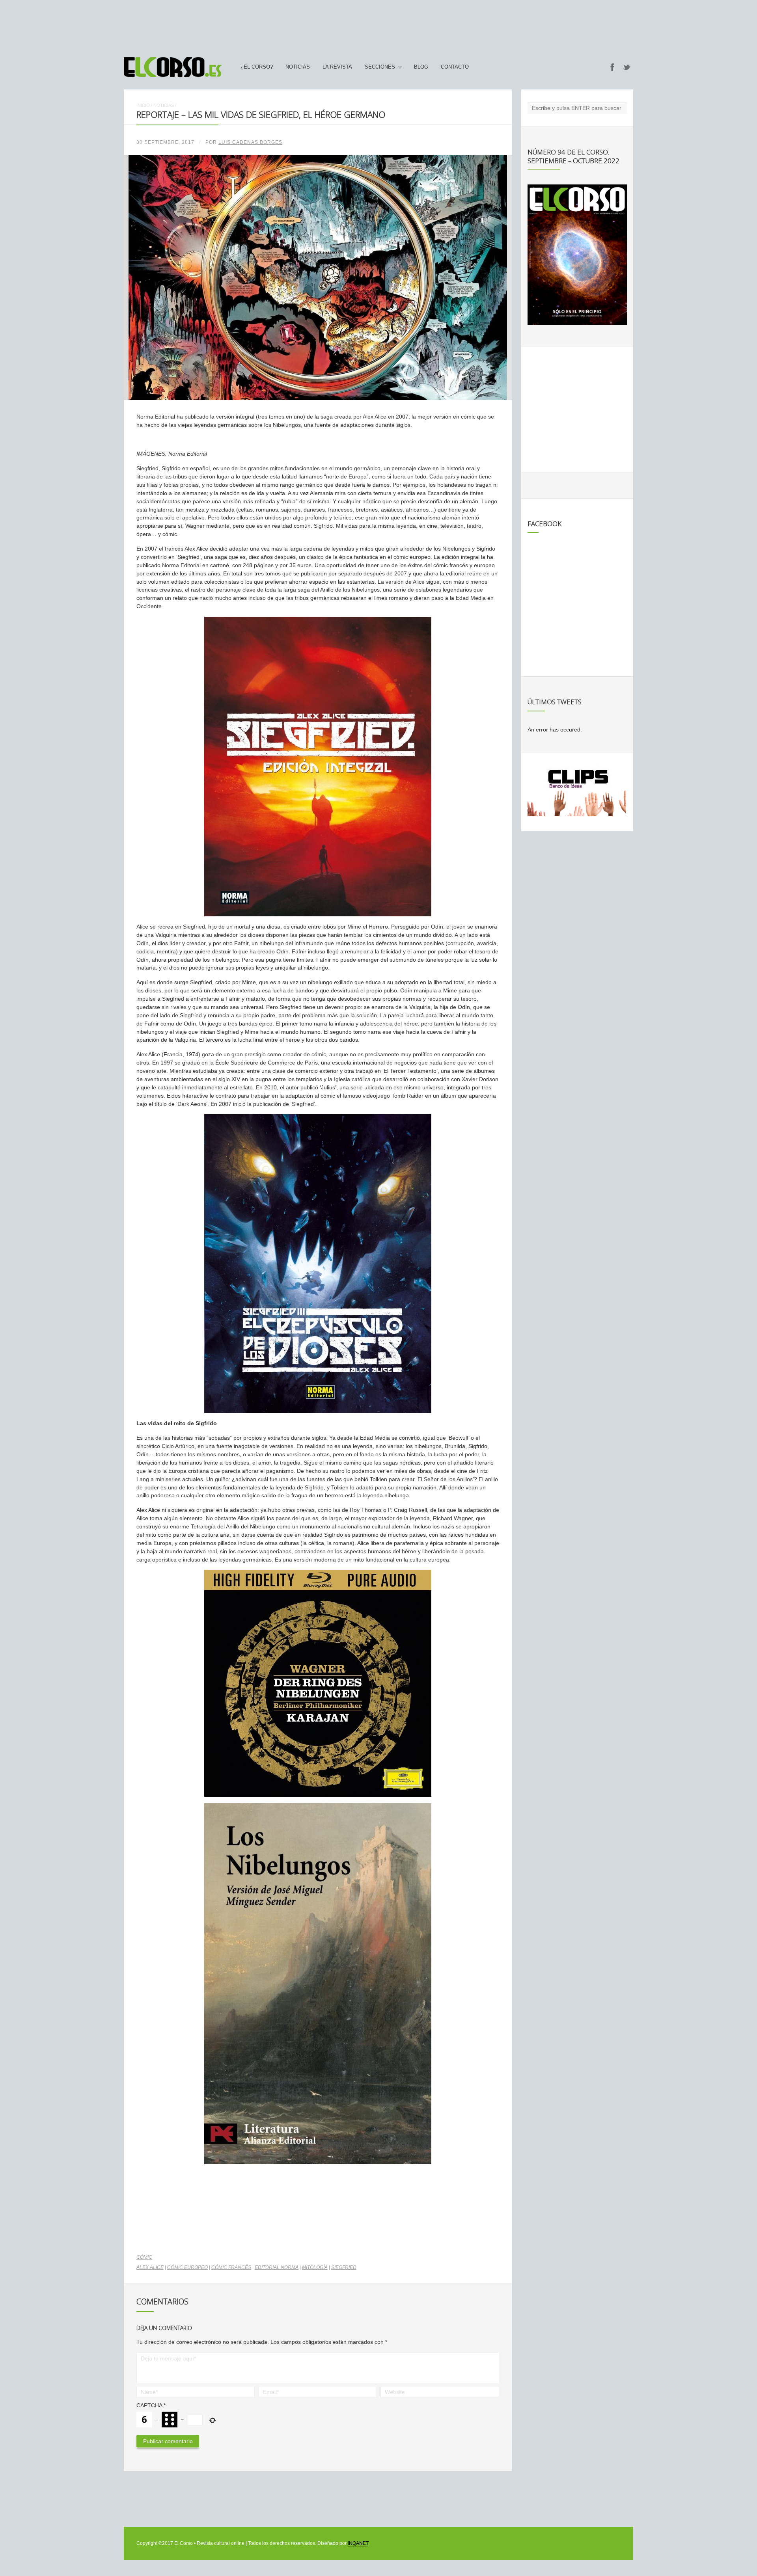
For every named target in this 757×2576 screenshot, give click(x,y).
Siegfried (344, 2267)
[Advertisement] (378, 25)
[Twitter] (627, 67)
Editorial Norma (277, 2267)
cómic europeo (187, 2267)
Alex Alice (150, 2267)
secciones (380, 67)
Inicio (143, 105)
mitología (315, 2267)
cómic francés (231, 2267)
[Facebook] (612, 67)
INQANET (358, 2543)
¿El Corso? (257, 67)
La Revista (337, 67)
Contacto (455, 67)
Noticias (298, 67)
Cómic (144, 2257)
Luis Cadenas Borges (250, 142)
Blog (421, 67)
